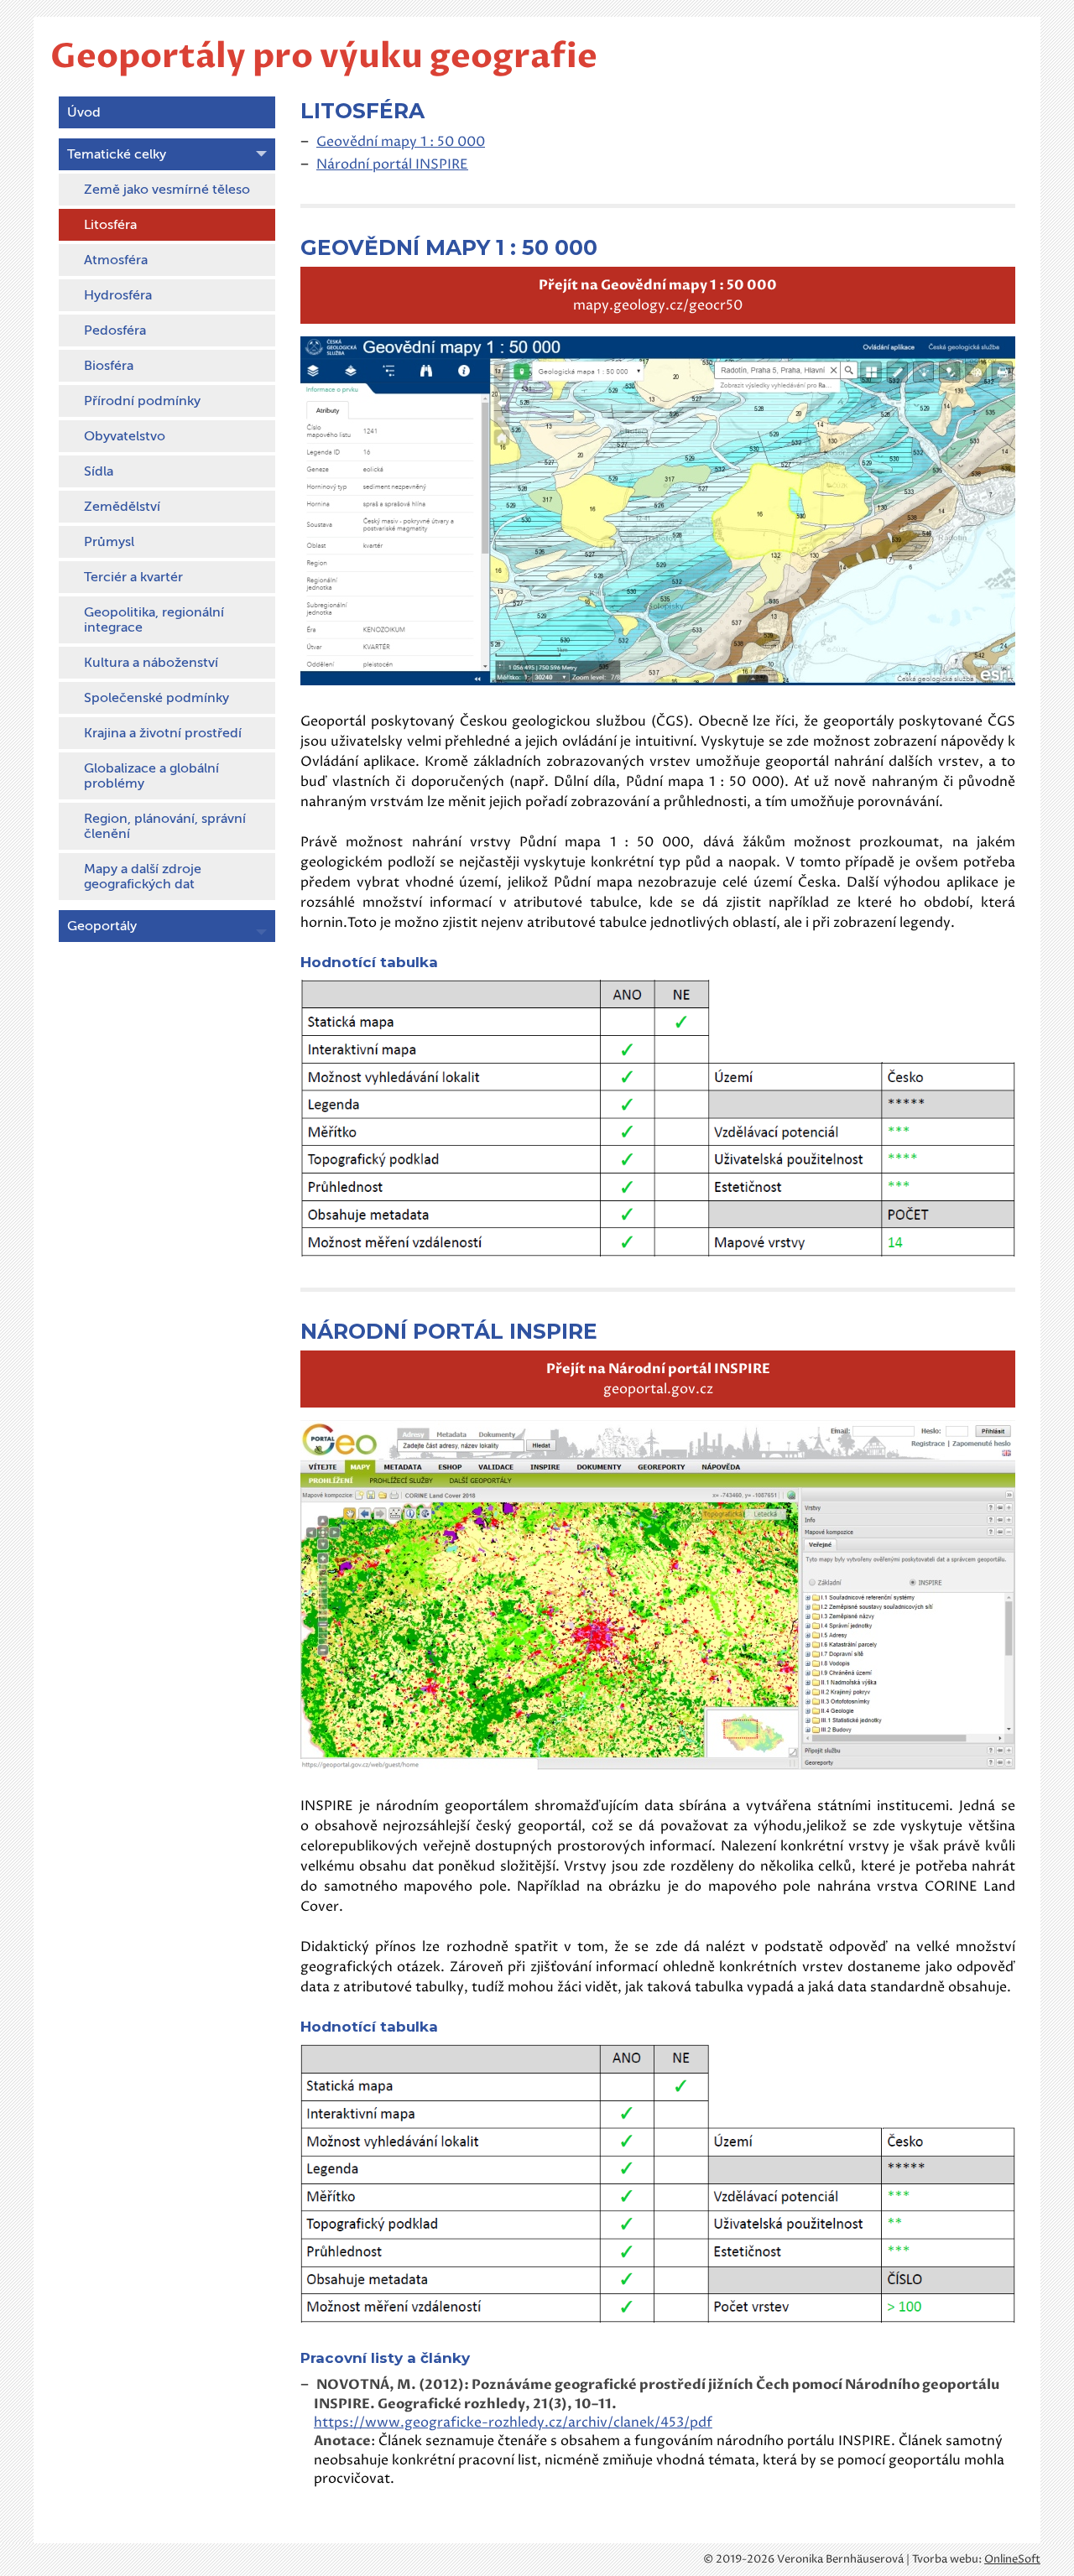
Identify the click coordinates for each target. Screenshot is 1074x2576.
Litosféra (110, 225)
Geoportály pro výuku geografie (324, 57)
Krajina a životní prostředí (163, 733)
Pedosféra (115, 330)
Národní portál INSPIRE (392, 164)
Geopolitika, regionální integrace (154, 620)
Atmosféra (116, 260)
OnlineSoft (1012, 2559)
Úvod (84, 112)
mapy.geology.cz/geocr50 (658, 295)
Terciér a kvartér (133, 577)
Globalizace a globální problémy (151, 776)
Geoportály (102, 926)
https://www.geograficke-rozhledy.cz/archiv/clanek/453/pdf (513, 2422)
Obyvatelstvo (125, 436)
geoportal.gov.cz (658, 1379)
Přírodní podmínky (142, 401)
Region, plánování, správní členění (165, 826)
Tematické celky (117, 154)
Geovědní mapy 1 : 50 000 (401, 142)
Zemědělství (122, 507)
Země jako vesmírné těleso (167, 190)
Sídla (99, 471)
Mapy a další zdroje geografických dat (143, 877)
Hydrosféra (118, 295)
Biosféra (109, 366)
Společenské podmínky (156, 698)
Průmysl (109, 542)
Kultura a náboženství (151, 663)
